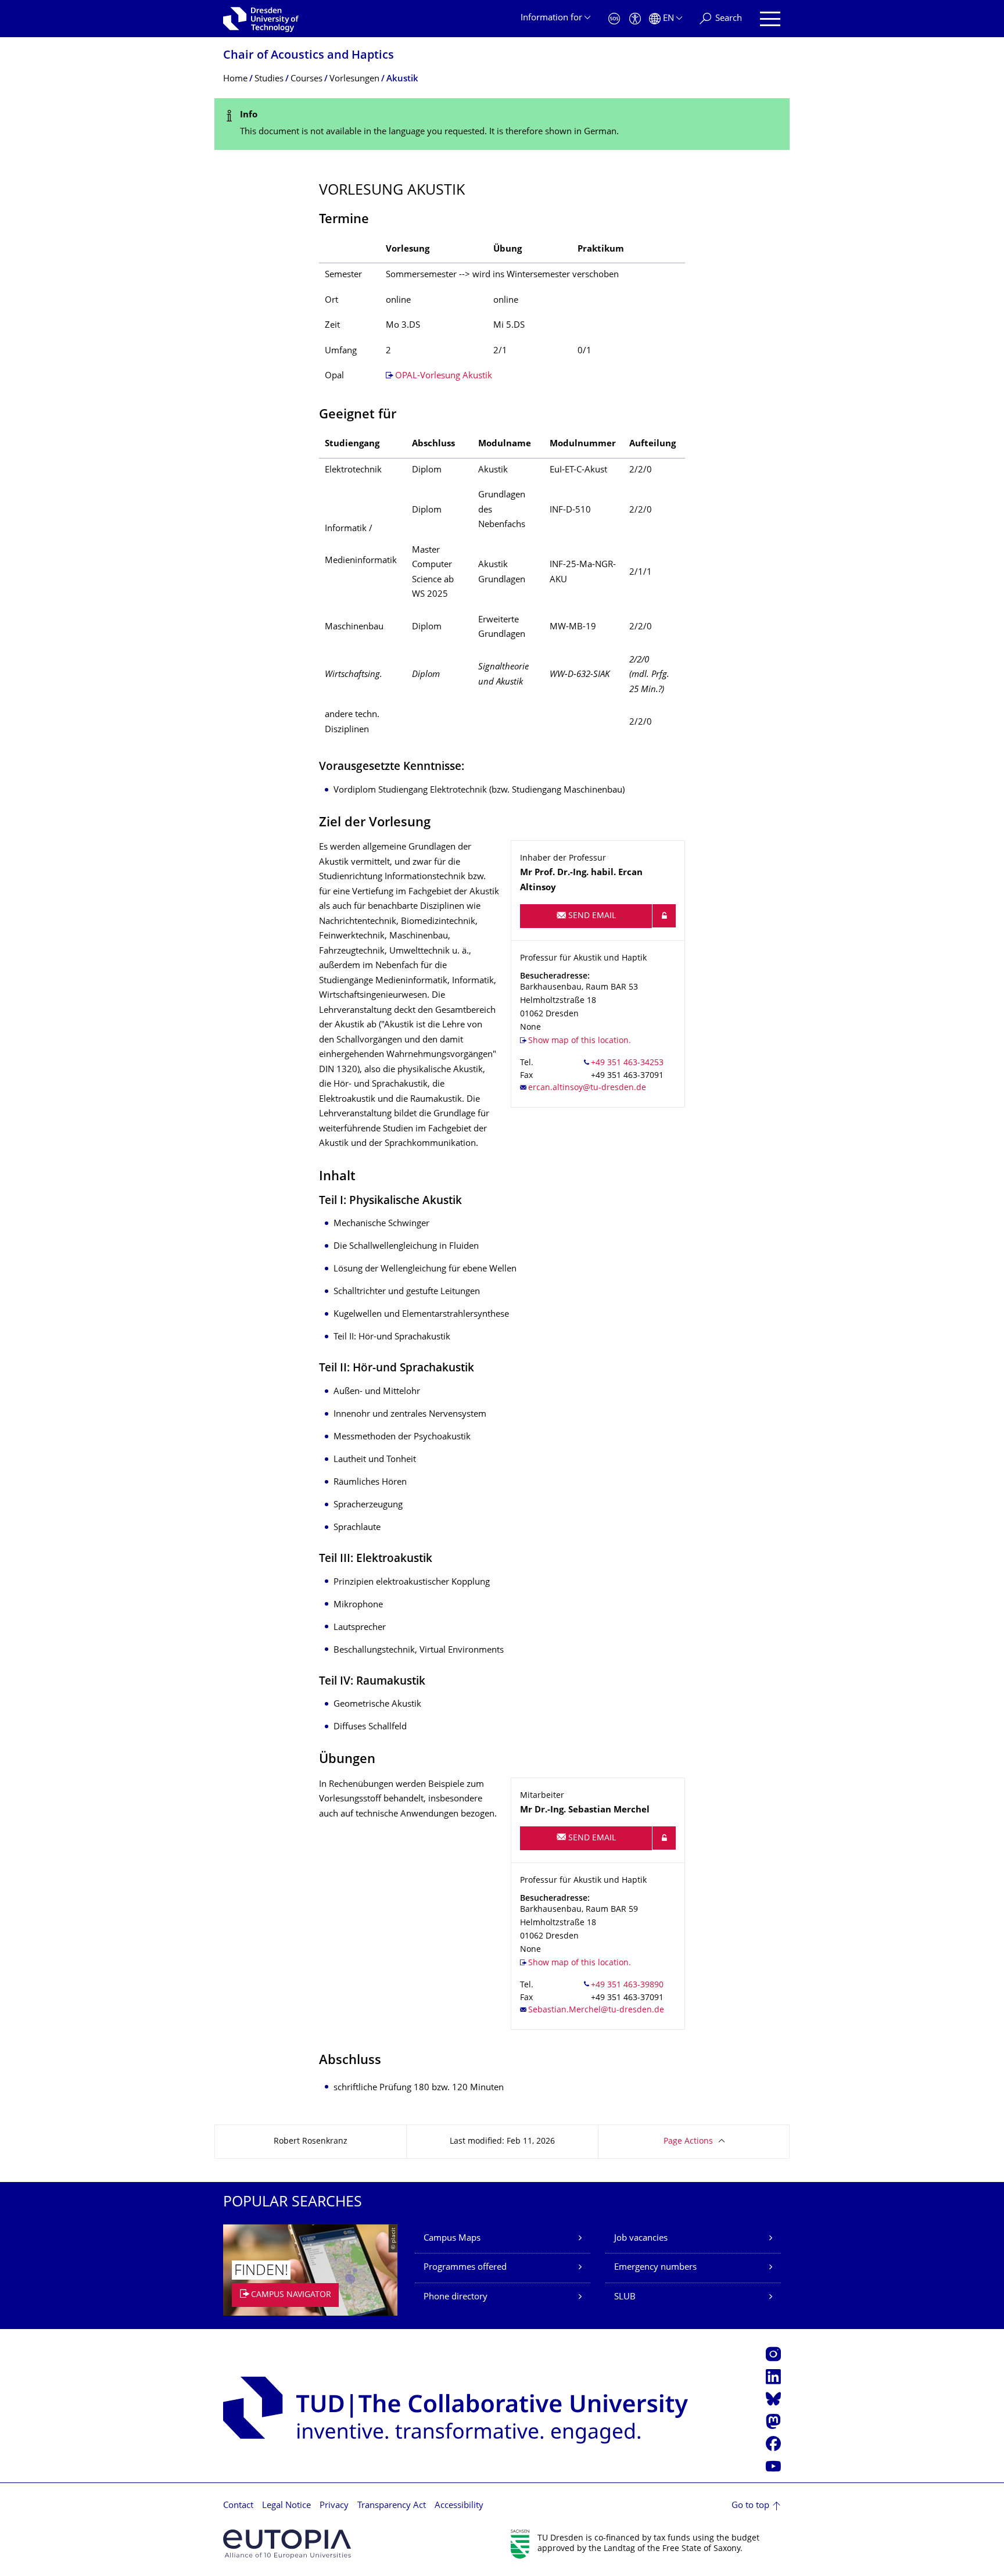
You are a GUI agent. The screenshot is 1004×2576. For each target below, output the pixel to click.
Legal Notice (286, 2506)
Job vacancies (641, 2239)
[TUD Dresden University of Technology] (261, 19)
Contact (238, 2506)
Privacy (334, 2506)
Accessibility (459, 2506)
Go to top (750, 2506)
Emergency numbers (655, 2268)
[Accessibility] (635, 19)
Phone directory (456, 2297)
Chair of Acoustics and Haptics (309, 56)
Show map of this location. (580, 1041)
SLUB (625, 2297)
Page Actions (688, 2142)
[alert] (502, 124)
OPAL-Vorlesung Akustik (444, 376)
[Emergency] (614, 19)
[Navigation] (770, 19)
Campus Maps (452, 2239)
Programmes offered (465, 2268)
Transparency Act (392, 2506)
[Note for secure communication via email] (664, 916)
